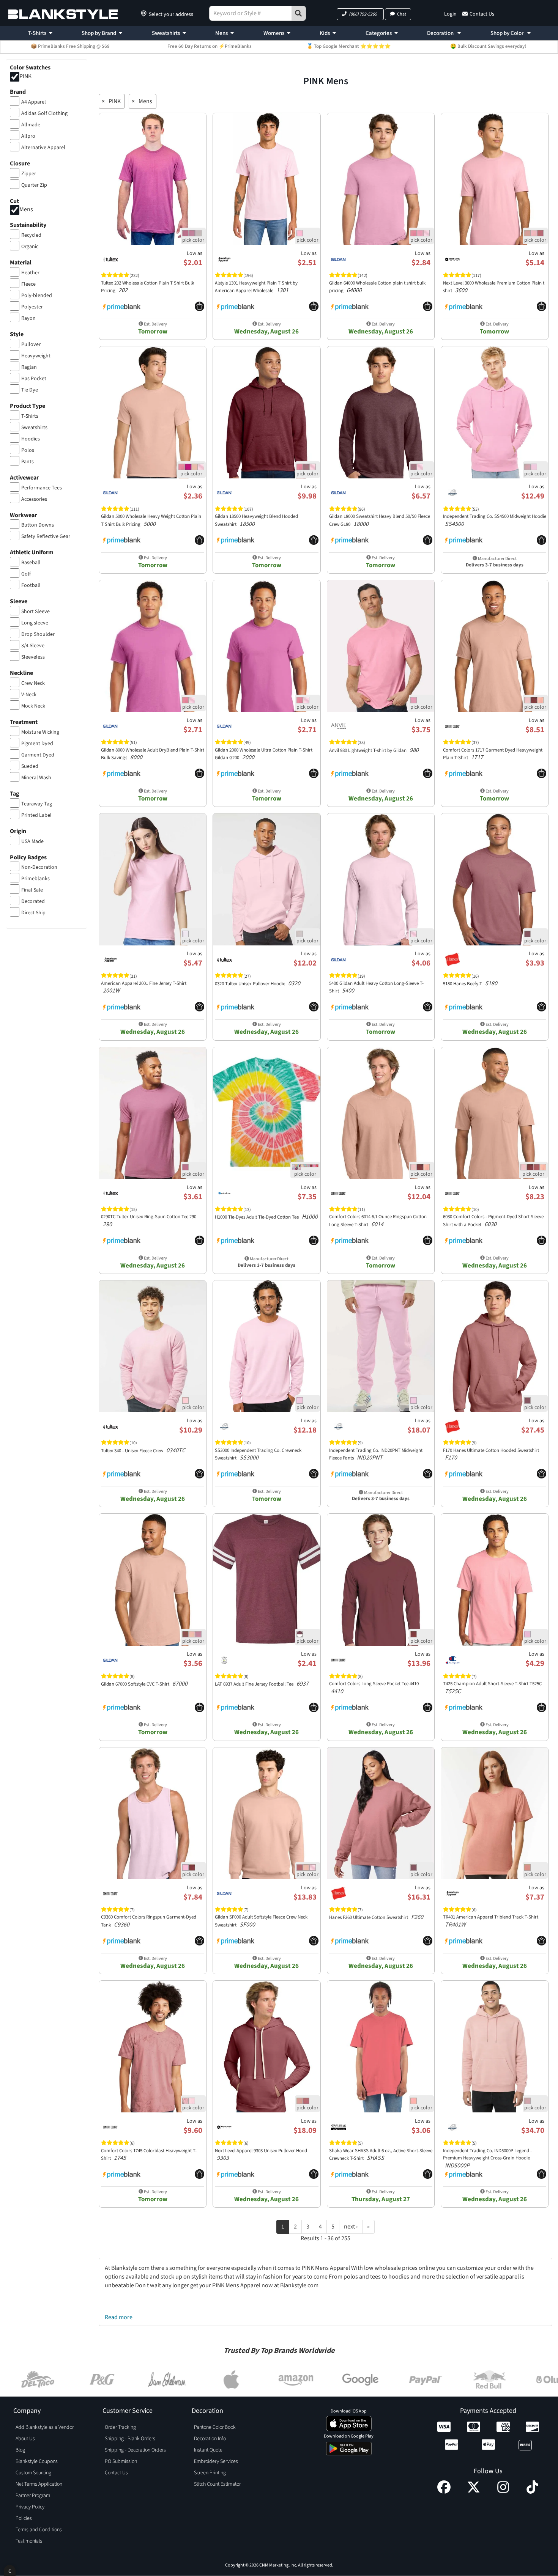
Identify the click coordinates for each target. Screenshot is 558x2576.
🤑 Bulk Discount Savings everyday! (488, 46)
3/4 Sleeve (33, 646)
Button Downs (38, 525)
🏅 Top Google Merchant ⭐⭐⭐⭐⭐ (349, 46)
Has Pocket (34, 379)
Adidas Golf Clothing (44, 113)
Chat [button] (402, 14)
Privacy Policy (30, 2507)
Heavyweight (36, 356)
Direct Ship (33, 913)
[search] (299, 13)
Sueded (30, 766)
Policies (24, 2518)
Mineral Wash (36, 778)
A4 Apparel (34, 102)
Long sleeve (35, 623)
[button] (360, 14)
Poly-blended (37, 296)
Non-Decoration (39, 867)
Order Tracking (120, 2427)
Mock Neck (33, 706)
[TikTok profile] (532, 2492)
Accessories (34, 499)
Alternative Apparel (43, 148)
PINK (25, 76)
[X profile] (474, 2492)
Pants (28, 462)
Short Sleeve (35, 612)
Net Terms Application (39, 2484)
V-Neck (29, 695)
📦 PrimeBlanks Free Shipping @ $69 (70, 46)
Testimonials (29, 2541)
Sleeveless (33, 657)
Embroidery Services (216, 2461)
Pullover (31, 344)
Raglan (29, 367)
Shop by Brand (99, 33)
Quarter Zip (34, 185)
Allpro (28, 136)
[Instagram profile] (503, 2492)
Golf (26, 574)
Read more (119, 2317)
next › (351, 2227)
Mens (221, 33)
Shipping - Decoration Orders (135, 2450)
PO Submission (121, 2461)
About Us (25, 2439)
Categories (379, 33)
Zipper (29, 174)
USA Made (32, 841)
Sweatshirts (166, 33)
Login (450, 14)
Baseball (31, 563)
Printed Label (36, 815)
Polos (28, 450)
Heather (30, 273)
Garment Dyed (38, 755)
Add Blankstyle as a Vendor (45, 2427)
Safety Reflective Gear (46, 536)
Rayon (28, 318)
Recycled (31, 235)
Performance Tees (42, 488)
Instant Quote (208, 2450)
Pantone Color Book (215, 2427)
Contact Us (482, 14)
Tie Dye (30, 390)
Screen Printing (210, 2473)
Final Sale (32, 890)
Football (31, 585)
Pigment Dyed (37, 744)
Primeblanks (35, 879)
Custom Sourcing (33, 2473)
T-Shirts (37, 33)
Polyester (32, 307)
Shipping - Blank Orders (130, 2439)
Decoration (441, 33)
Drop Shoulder (38, 634)
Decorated (33, 901)
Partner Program (33, 2496)
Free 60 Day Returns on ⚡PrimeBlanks (210, 46)
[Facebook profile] (444, 2492)
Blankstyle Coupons (37, 2461)
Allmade (31, 125)
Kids (325, 33)
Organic (30, 247)
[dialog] (10, 2570)
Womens (274, 33)
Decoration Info (210, 2439)
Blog (20, 2450)
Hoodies (31, 439)
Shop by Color (508, 33)
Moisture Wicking (40, 732)
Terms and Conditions (39, 2530)
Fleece (28, 284)
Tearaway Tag (37, 804)
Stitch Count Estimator (217, 2484)
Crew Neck (33, 683)
